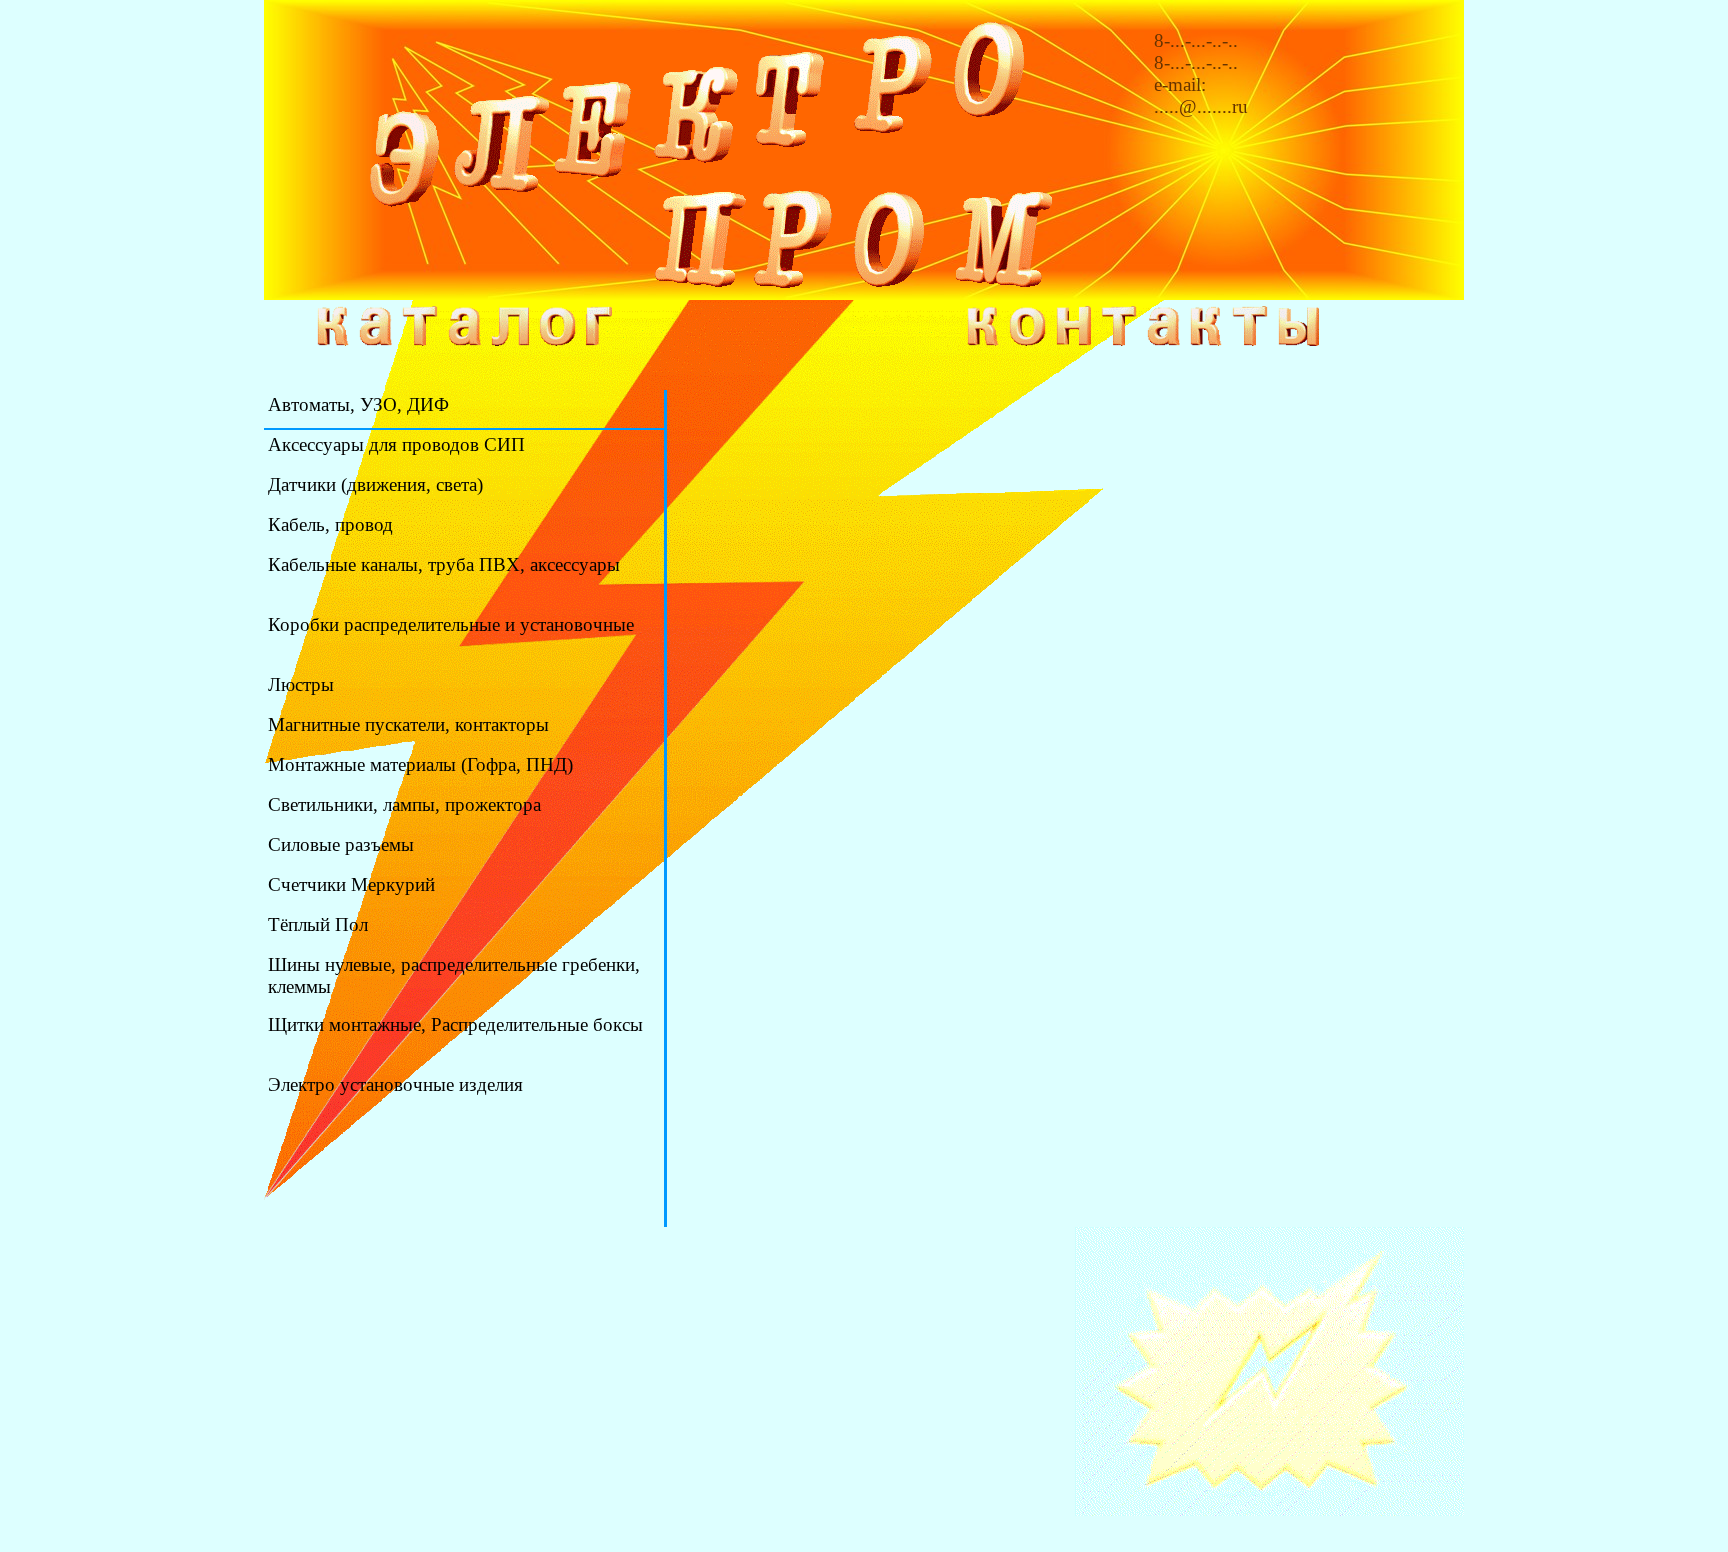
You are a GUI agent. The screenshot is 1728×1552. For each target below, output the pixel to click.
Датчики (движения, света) (375, 484)
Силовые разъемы (341, 844)
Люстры (301, 684)
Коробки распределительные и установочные (451, 624)
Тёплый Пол (318, 924)
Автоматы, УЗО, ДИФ (358, 404)
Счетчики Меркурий (351, 884)
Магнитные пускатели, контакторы (408, 724)
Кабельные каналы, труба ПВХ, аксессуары (444, 564)
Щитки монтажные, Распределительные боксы (455, 1024)
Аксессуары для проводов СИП (396, 444)
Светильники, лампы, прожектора (404, 804)
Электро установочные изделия (395, 1084)
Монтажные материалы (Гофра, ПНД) (420, 764)
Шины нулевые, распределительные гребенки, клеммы (454, 975)
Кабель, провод (330, 524)
